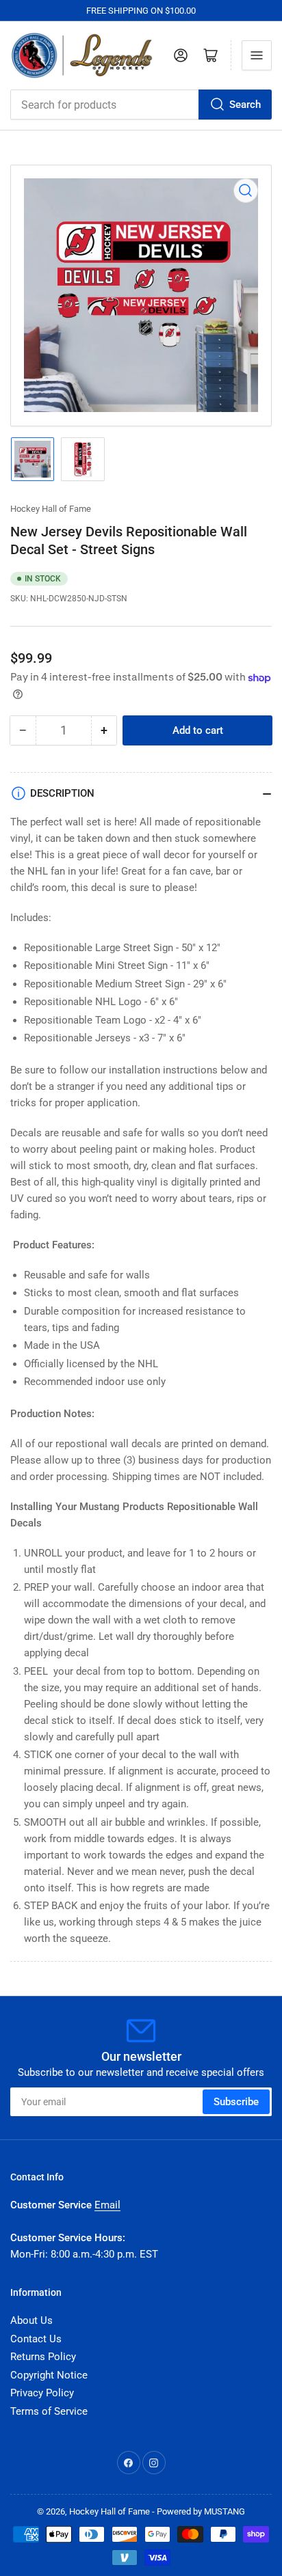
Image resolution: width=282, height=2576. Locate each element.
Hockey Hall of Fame (51, 509)
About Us (31, 2320)
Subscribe (236, 2102)
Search (245, 105)
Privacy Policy (42, 2393)
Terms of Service (49, 2411)
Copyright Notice (49, 2375)
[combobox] (141, 105)
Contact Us (36, 2339)
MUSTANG (225, 2511)
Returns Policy (43, 2357)
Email (107, 2205)
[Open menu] (257, 55)
